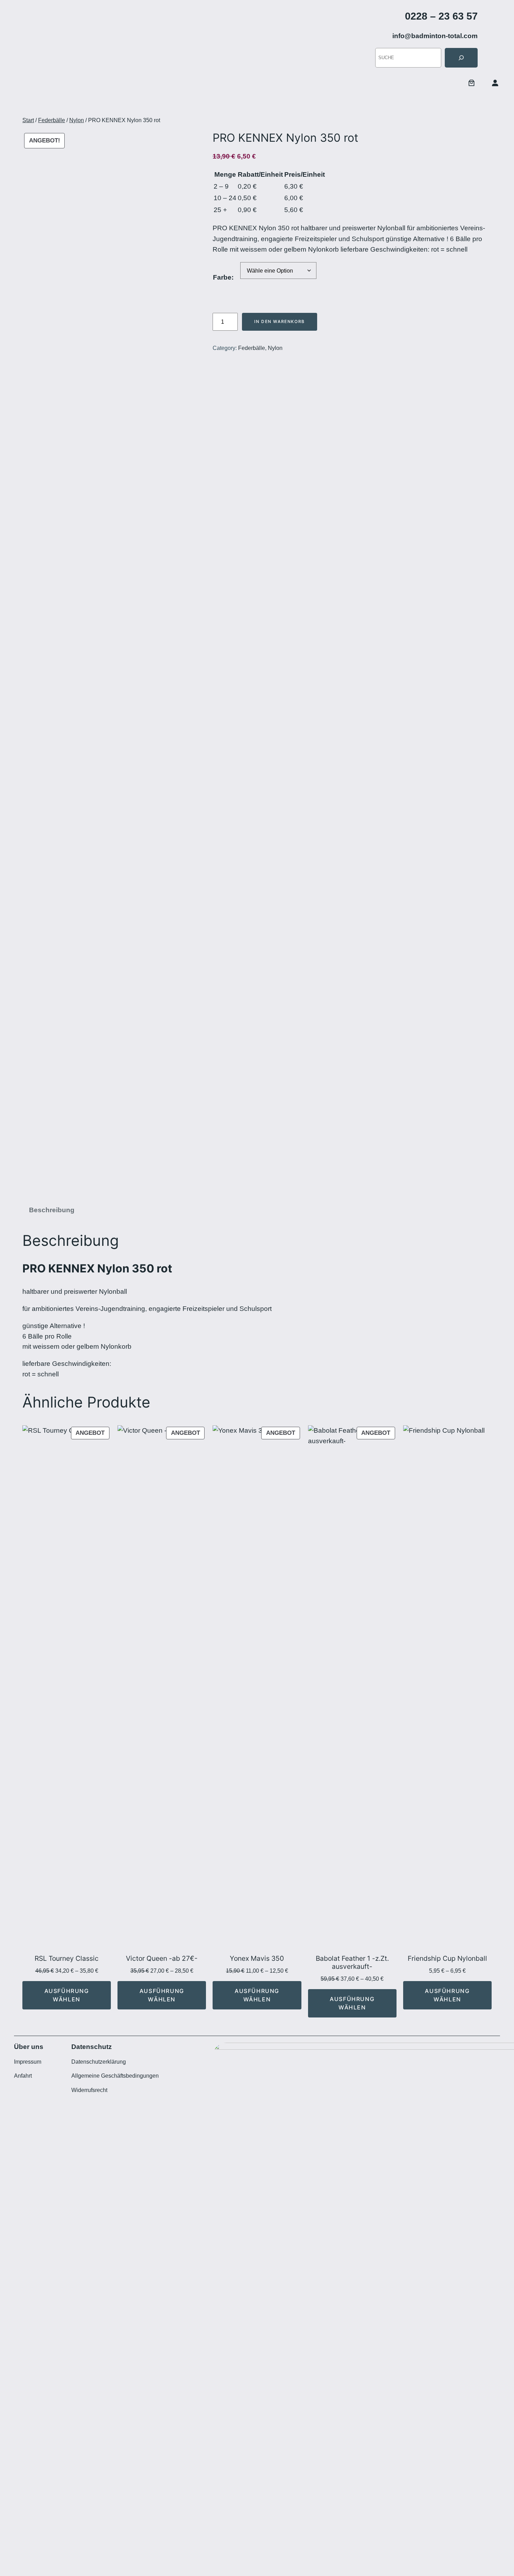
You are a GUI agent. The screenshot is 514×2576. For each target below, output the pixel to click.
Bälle (79, 104)
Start (16, 104)
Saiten (264, 104)
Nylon (77, 120)
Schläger (113, 104)
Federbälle (52, 120)
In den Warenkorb (280, 321)
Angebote (51, 104)
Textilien (228, 104)
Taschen (190, 104)
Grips (296, 104)
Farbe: (223, 277)
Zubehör (322, 104)
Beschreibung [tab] (52, 1210)
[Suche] (461, 58)
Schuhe (152, 104)
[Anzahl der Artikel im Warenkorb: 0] (472, 83)
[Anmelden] (495, 83)
